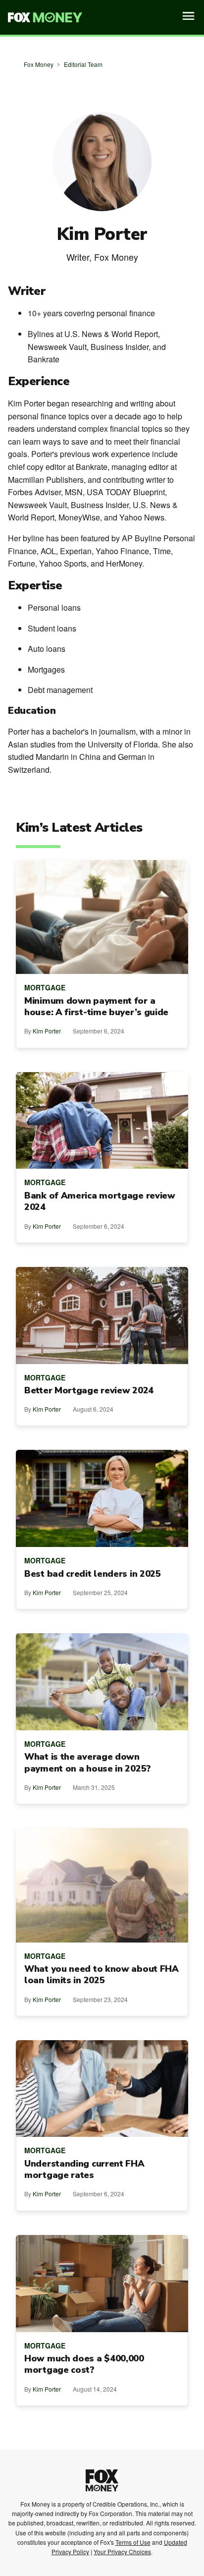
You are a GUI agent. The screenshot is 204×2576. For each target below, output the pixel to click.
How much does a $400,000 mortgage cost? (84, 2364)
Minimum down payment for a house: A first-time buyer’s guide (96, 1007)
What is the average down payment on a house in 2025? (88, 1763)
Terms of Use (133, 2542)
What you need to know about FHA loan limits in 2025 (102, 1975)
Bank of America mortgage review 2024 (100, 1202)
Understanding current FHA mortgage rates (84, 2170)
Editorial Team (83, 64)
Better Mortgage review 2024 (89, 1391)
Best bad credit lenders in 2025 (93, 1574)
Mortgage (45, 987)
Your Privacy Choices (122, 2551)
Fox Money (39, 64)
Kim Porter (47, 1031)
